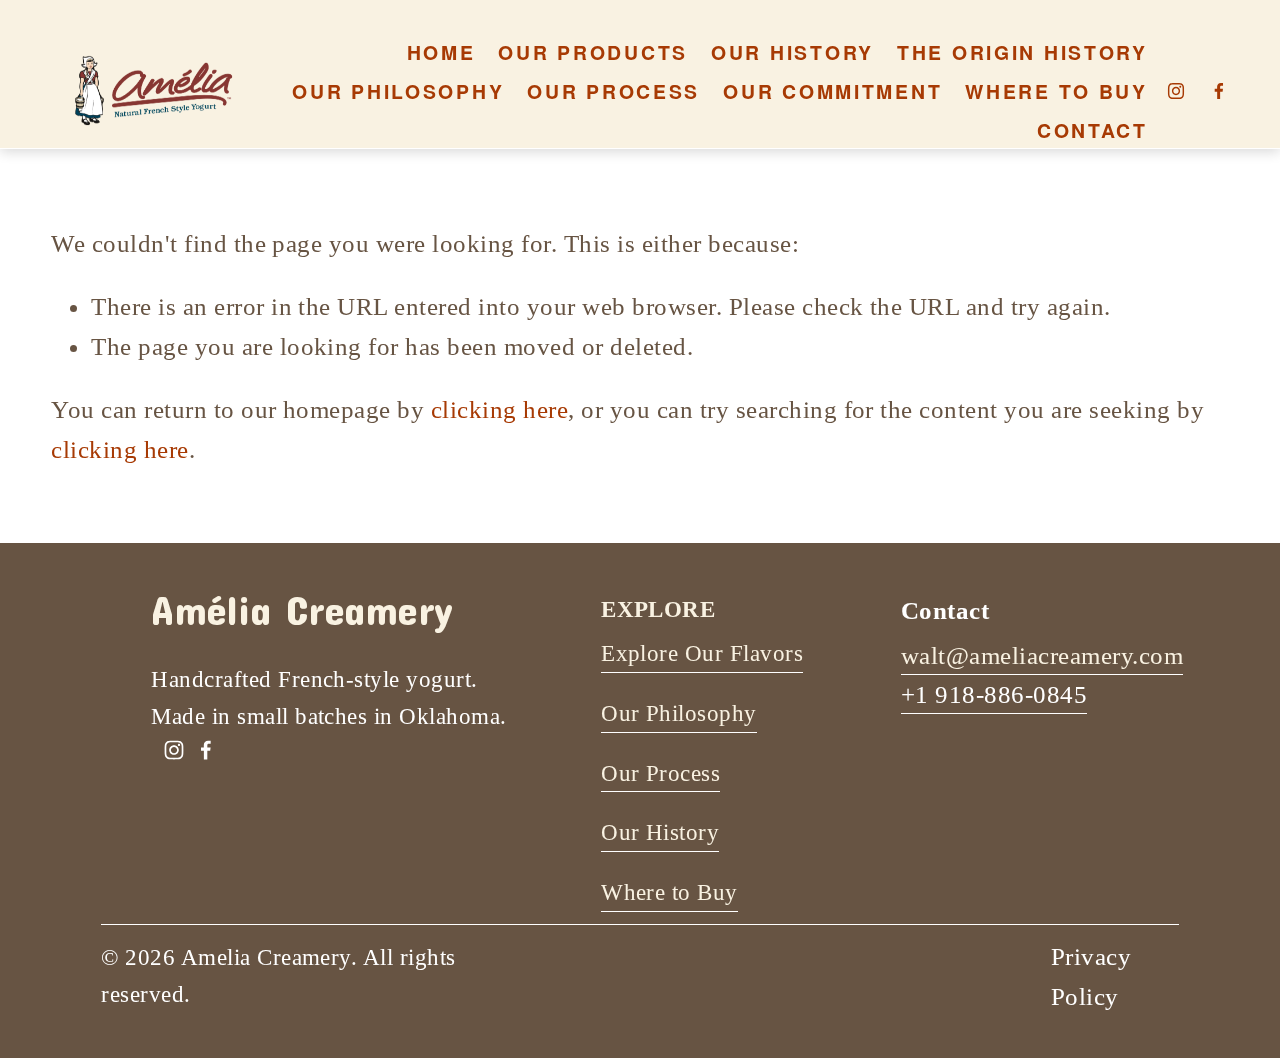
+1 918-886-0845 (994, 694)
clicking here (499, 409)
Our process (613, 91)
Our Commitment (832, 91)
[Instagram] (1176, 91)
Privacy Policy (1091, 976)
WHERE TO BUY (1056, 91)
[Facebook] (1219, 91)
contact (1092, 130)
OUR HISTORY (792, 52)
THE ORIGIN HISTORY (1022, 52)
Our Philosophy (398, 91)
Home (441, 52)
